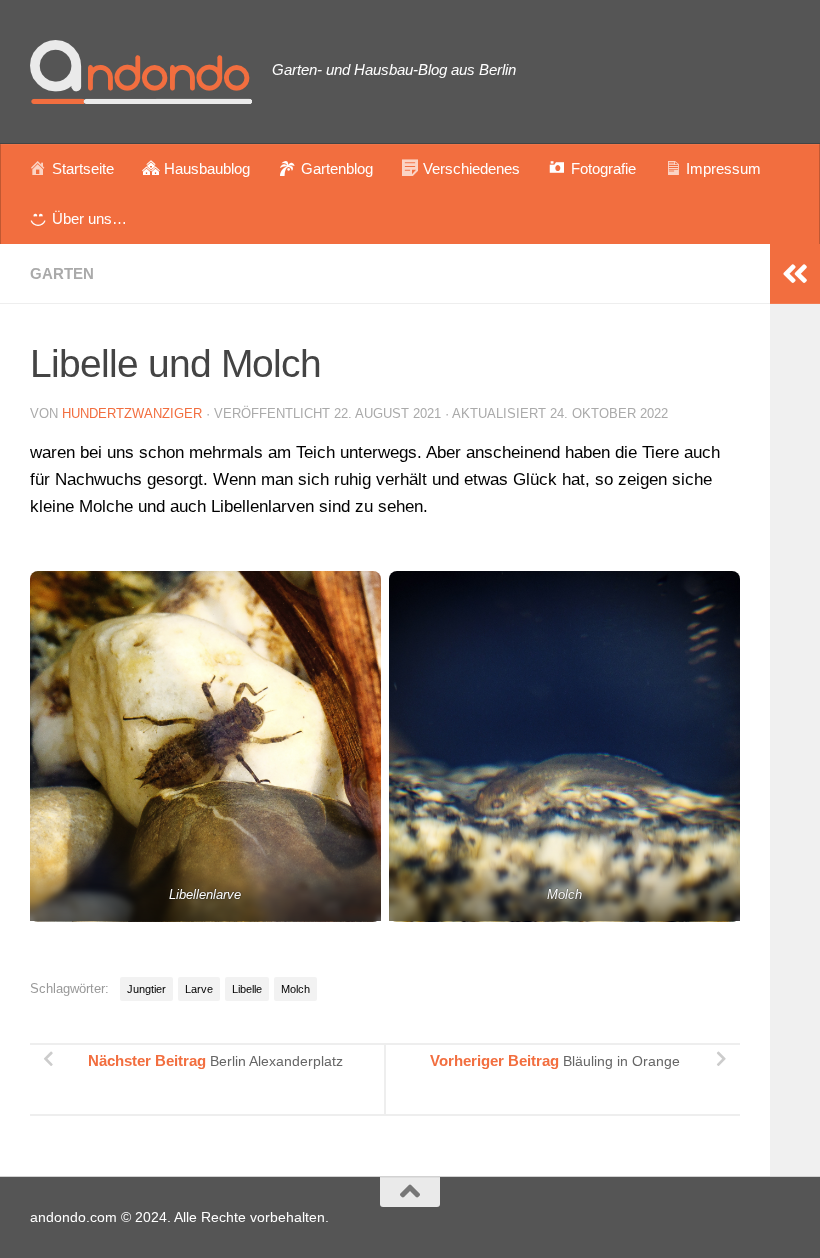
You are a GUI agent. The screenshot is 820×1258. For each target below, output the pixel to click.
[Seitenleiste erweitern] (795, 274)
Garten (62, 273)
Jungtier (146, 989)
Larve (199, 989)
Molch (295, 989)
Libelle (247, 989)
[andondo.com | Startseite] (141, 72)
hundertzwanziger (132, 413)
